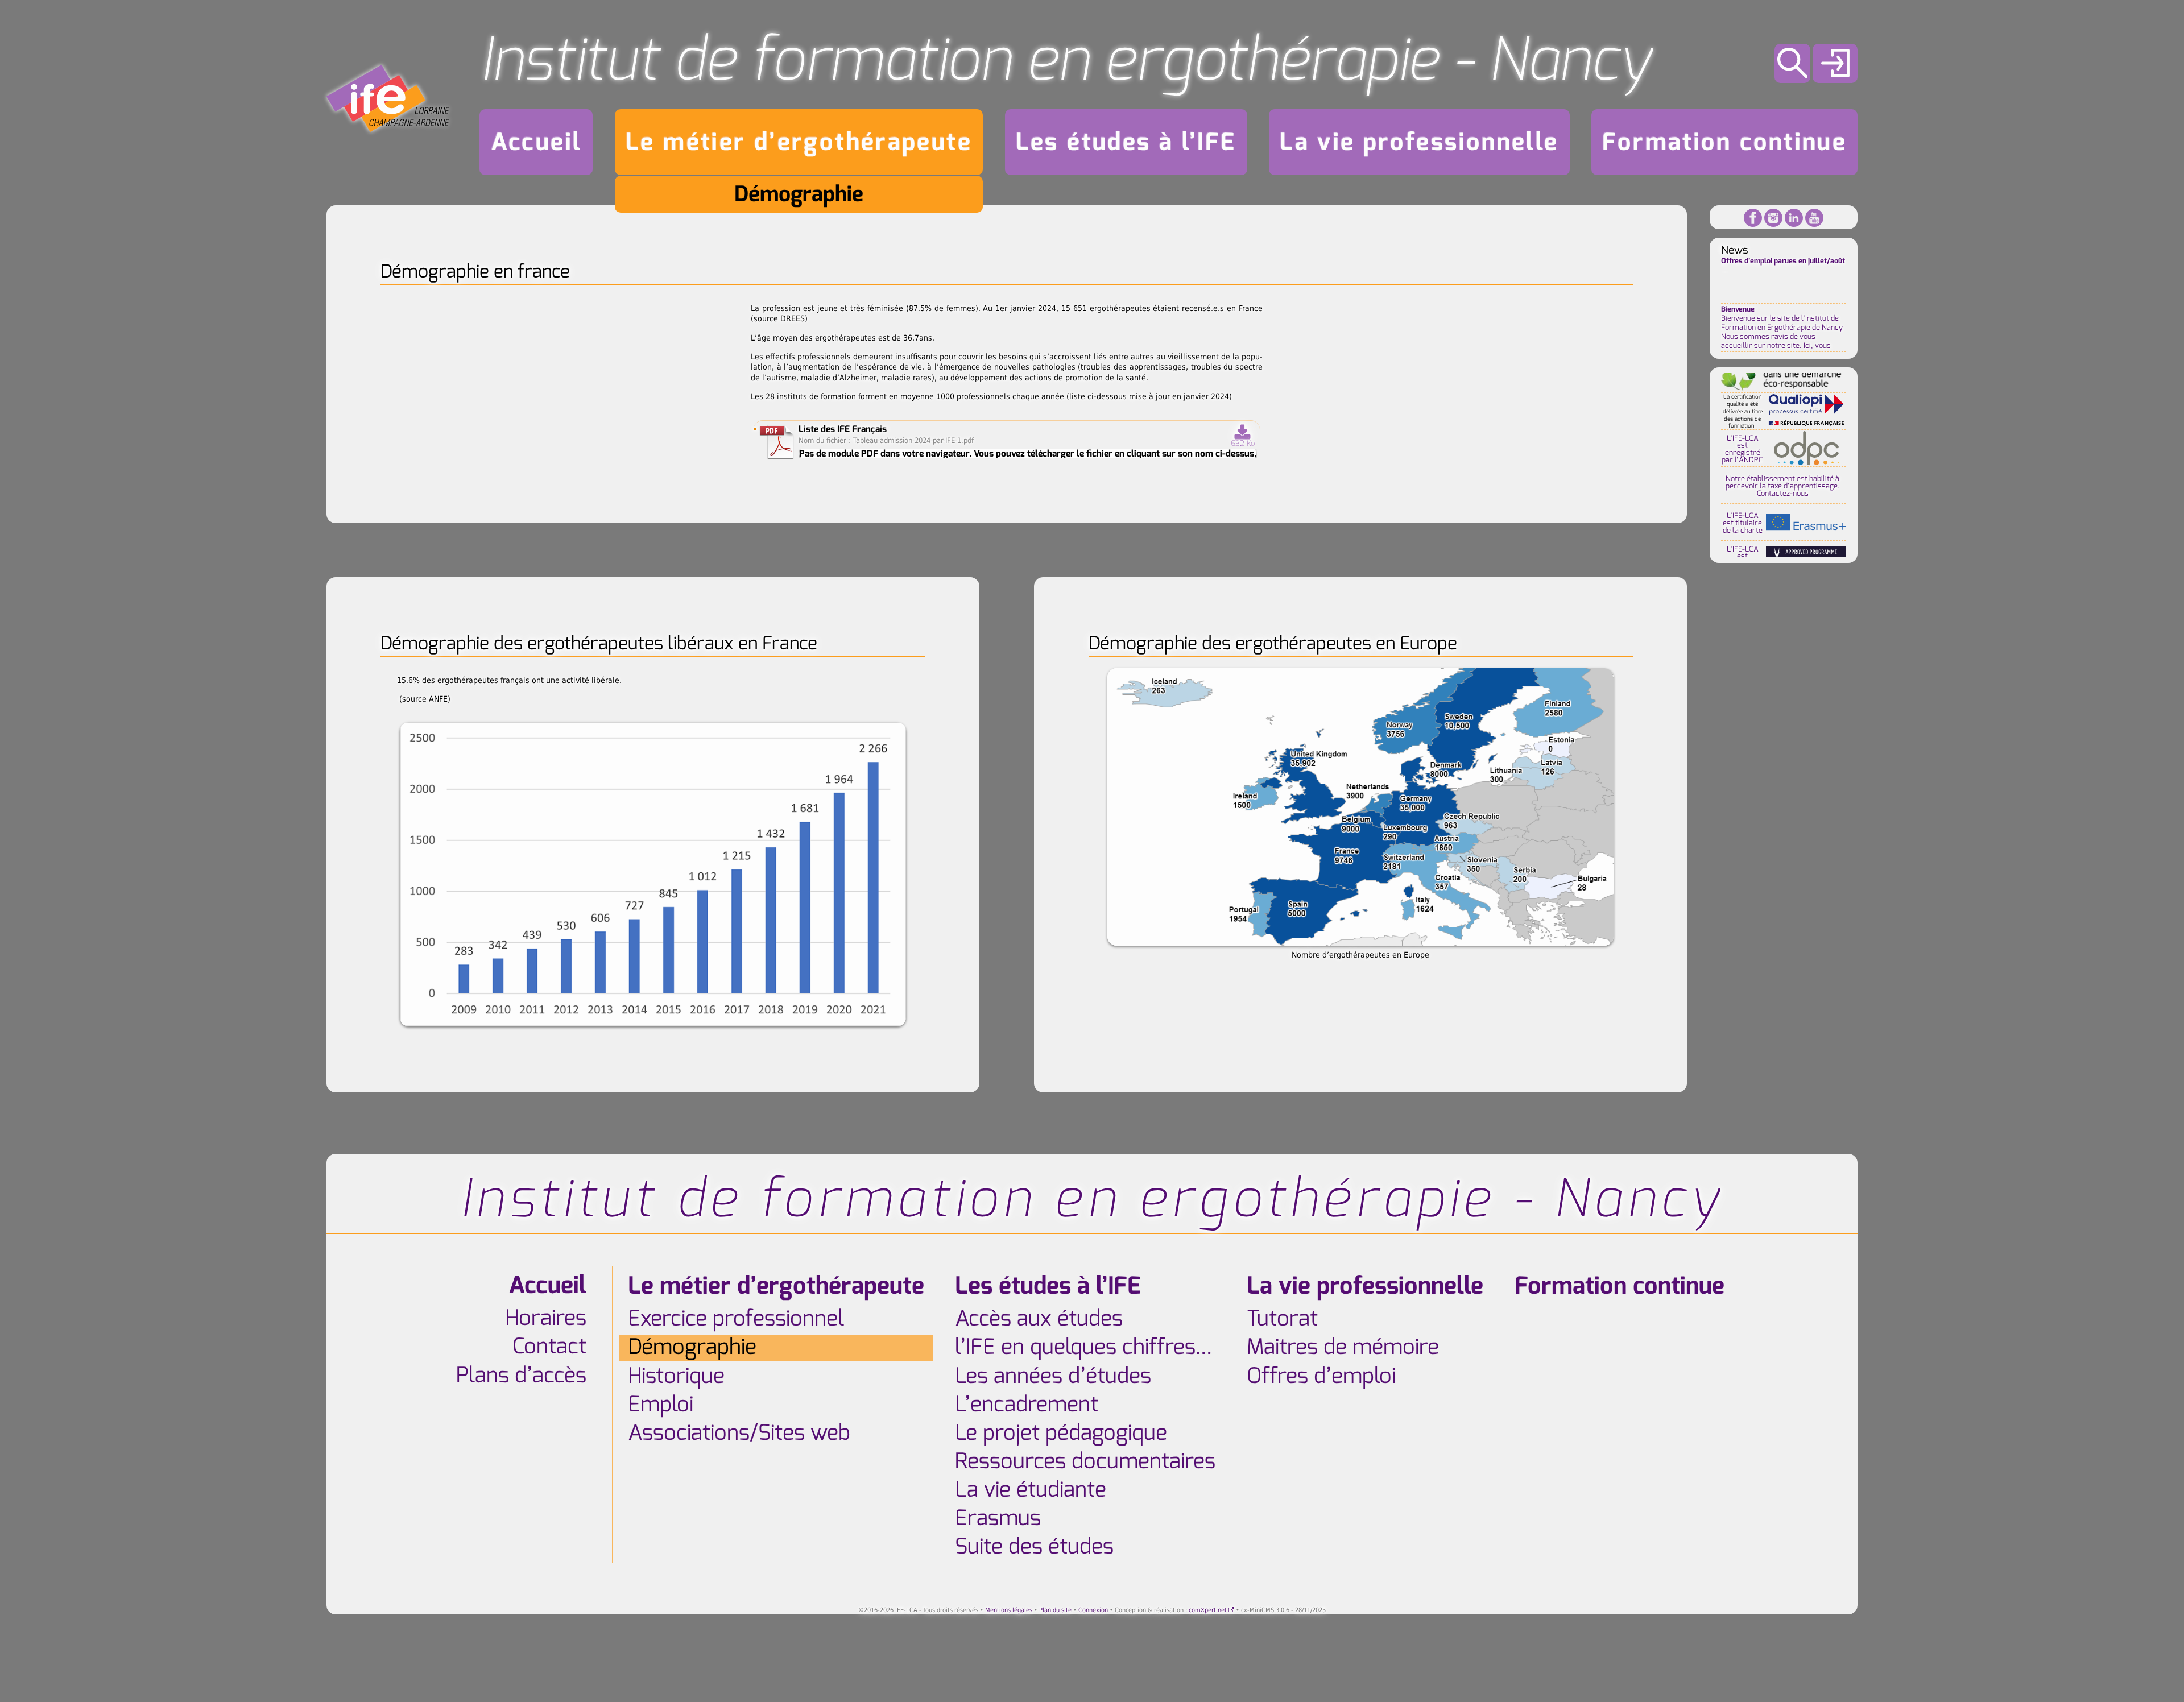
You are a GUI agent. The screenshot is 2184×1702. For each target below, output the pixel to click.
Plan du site (1055, 1610)
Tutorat (1282, 1319)
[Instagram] (1773, 217)
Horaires (546, 1319)
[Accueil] (388, 98)
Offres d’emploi (1321, 1376)
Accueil (537, 142)
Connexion (1093, 1610)
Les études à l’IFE (1126, 142)
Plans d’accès (521, 1376)
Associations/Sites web (739, 1433)
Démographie (799, 194)
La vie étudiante (1031, 1490)
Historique (676, 1376)
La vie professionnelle (1419, 142)
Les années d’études (1053, 1376)
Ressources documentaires (1085, 1461)
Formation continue (1724, 142)
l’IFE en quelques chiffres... (1083, 1348)
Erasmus (998, 1518)
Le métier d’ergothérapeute (799, 142)
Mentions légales (1009, 1610)
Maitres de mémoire (1343, 1348)
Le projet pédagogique (1061, 1433)
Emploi (661, 1405)
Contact (549, 1347)
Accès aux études (1039, 1319)
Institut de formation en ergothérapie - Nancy (1066, 60)
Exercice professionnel (736, 1319)
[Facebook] (1753, 217)
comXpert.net (1208, 1610)
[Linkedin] (1794, 217)
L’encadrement (1027, 1405)
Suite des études (1034, 1547)
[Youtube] (1814, 217)
